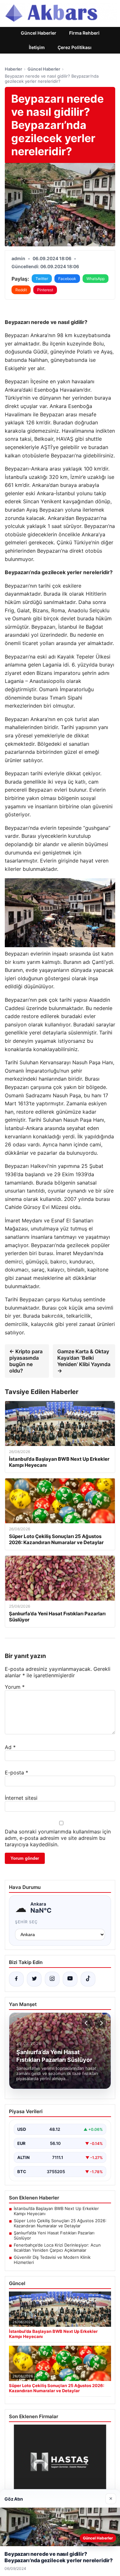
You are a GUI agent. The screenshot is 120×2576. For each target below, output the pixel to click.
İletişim (37, 47)
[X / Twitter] (34, 1979)
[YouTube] (70, 1979)
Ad (10, 1747)
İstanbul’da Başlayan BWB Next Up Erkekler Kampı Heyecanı (56, 2211)
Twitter (42, 279)
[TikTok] (88, 1979)
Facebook (67, 279)
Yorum (15, 1687)
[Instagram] (52, 1979)
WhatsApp (96, 279)
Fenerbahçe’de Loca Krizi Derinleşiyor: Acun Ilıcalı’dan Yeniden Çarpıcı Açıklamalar (57, 2248)
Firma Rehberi (84, 33)
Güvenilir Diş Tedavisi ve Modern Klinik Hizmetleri (52, 2260)
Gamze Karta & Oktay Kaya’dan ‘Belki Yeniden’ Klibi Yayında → (84, 1361)
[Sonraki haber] (100, 2023)
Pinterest (45, 290)
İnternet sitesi (21, 1798)
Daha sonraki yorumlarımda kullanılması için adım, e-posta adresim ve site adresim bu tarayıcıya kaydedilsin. (58, 1838)
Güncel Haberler (39, 33)
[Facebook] (16, 1979)
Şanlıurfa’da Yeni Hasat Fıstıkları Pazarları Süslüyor (54, 2235)
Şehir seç (26, 1922)
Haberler (13, 69)
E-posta (16, 1773)
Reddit (21, 290)
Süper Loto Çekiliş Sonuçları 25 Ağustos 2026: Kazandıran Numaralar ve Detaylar (60, 2223)
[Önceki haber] (87, 2023)
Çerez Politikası (75, 47)
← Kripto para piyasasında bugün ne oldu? (26, 1361)
